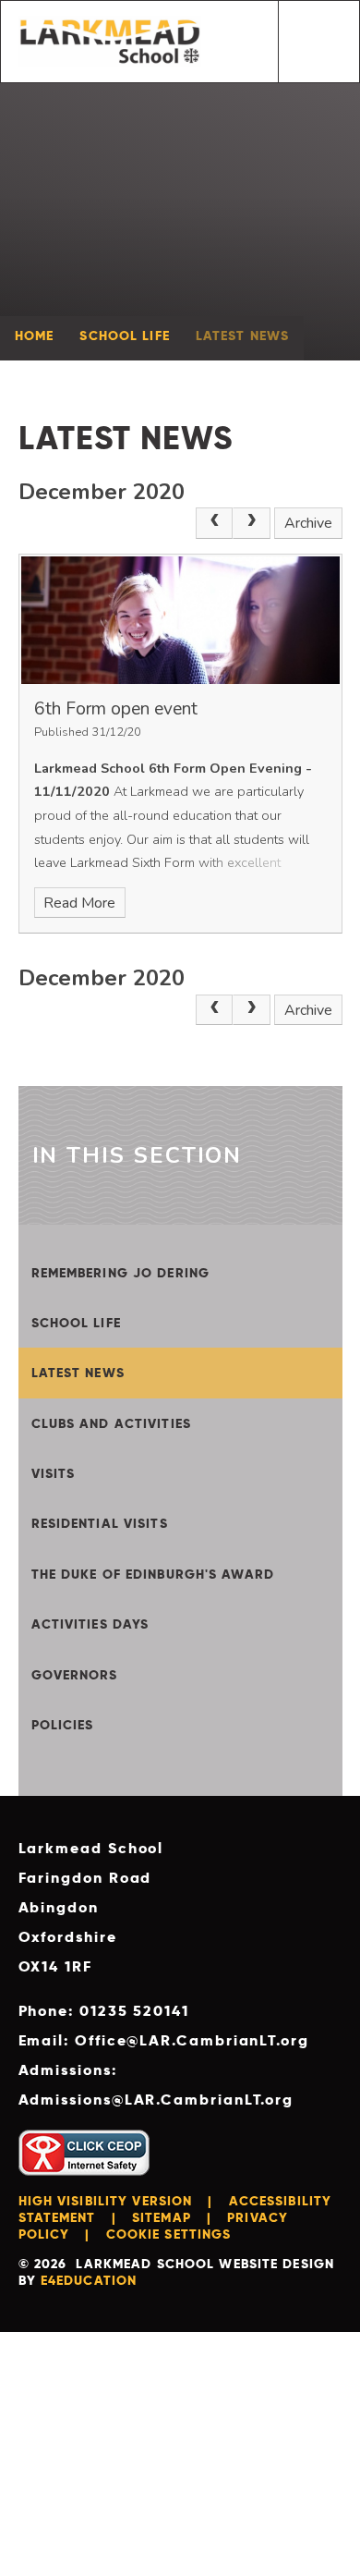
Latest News (242, 336)
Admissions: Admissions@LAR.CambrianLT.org (156, 2085)
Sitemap (162, 2217)
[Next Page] (251, 523)
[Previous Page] (214, 523)
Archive (308, 523)
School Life (124, 336)
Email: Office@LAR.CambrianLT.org (164, 2040)
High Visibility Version (106, 2201)
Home (34, 336)
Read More (79, 903)
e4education (89, 2280)
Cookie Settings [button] (169, 2234)
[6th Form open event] (180, 620)
